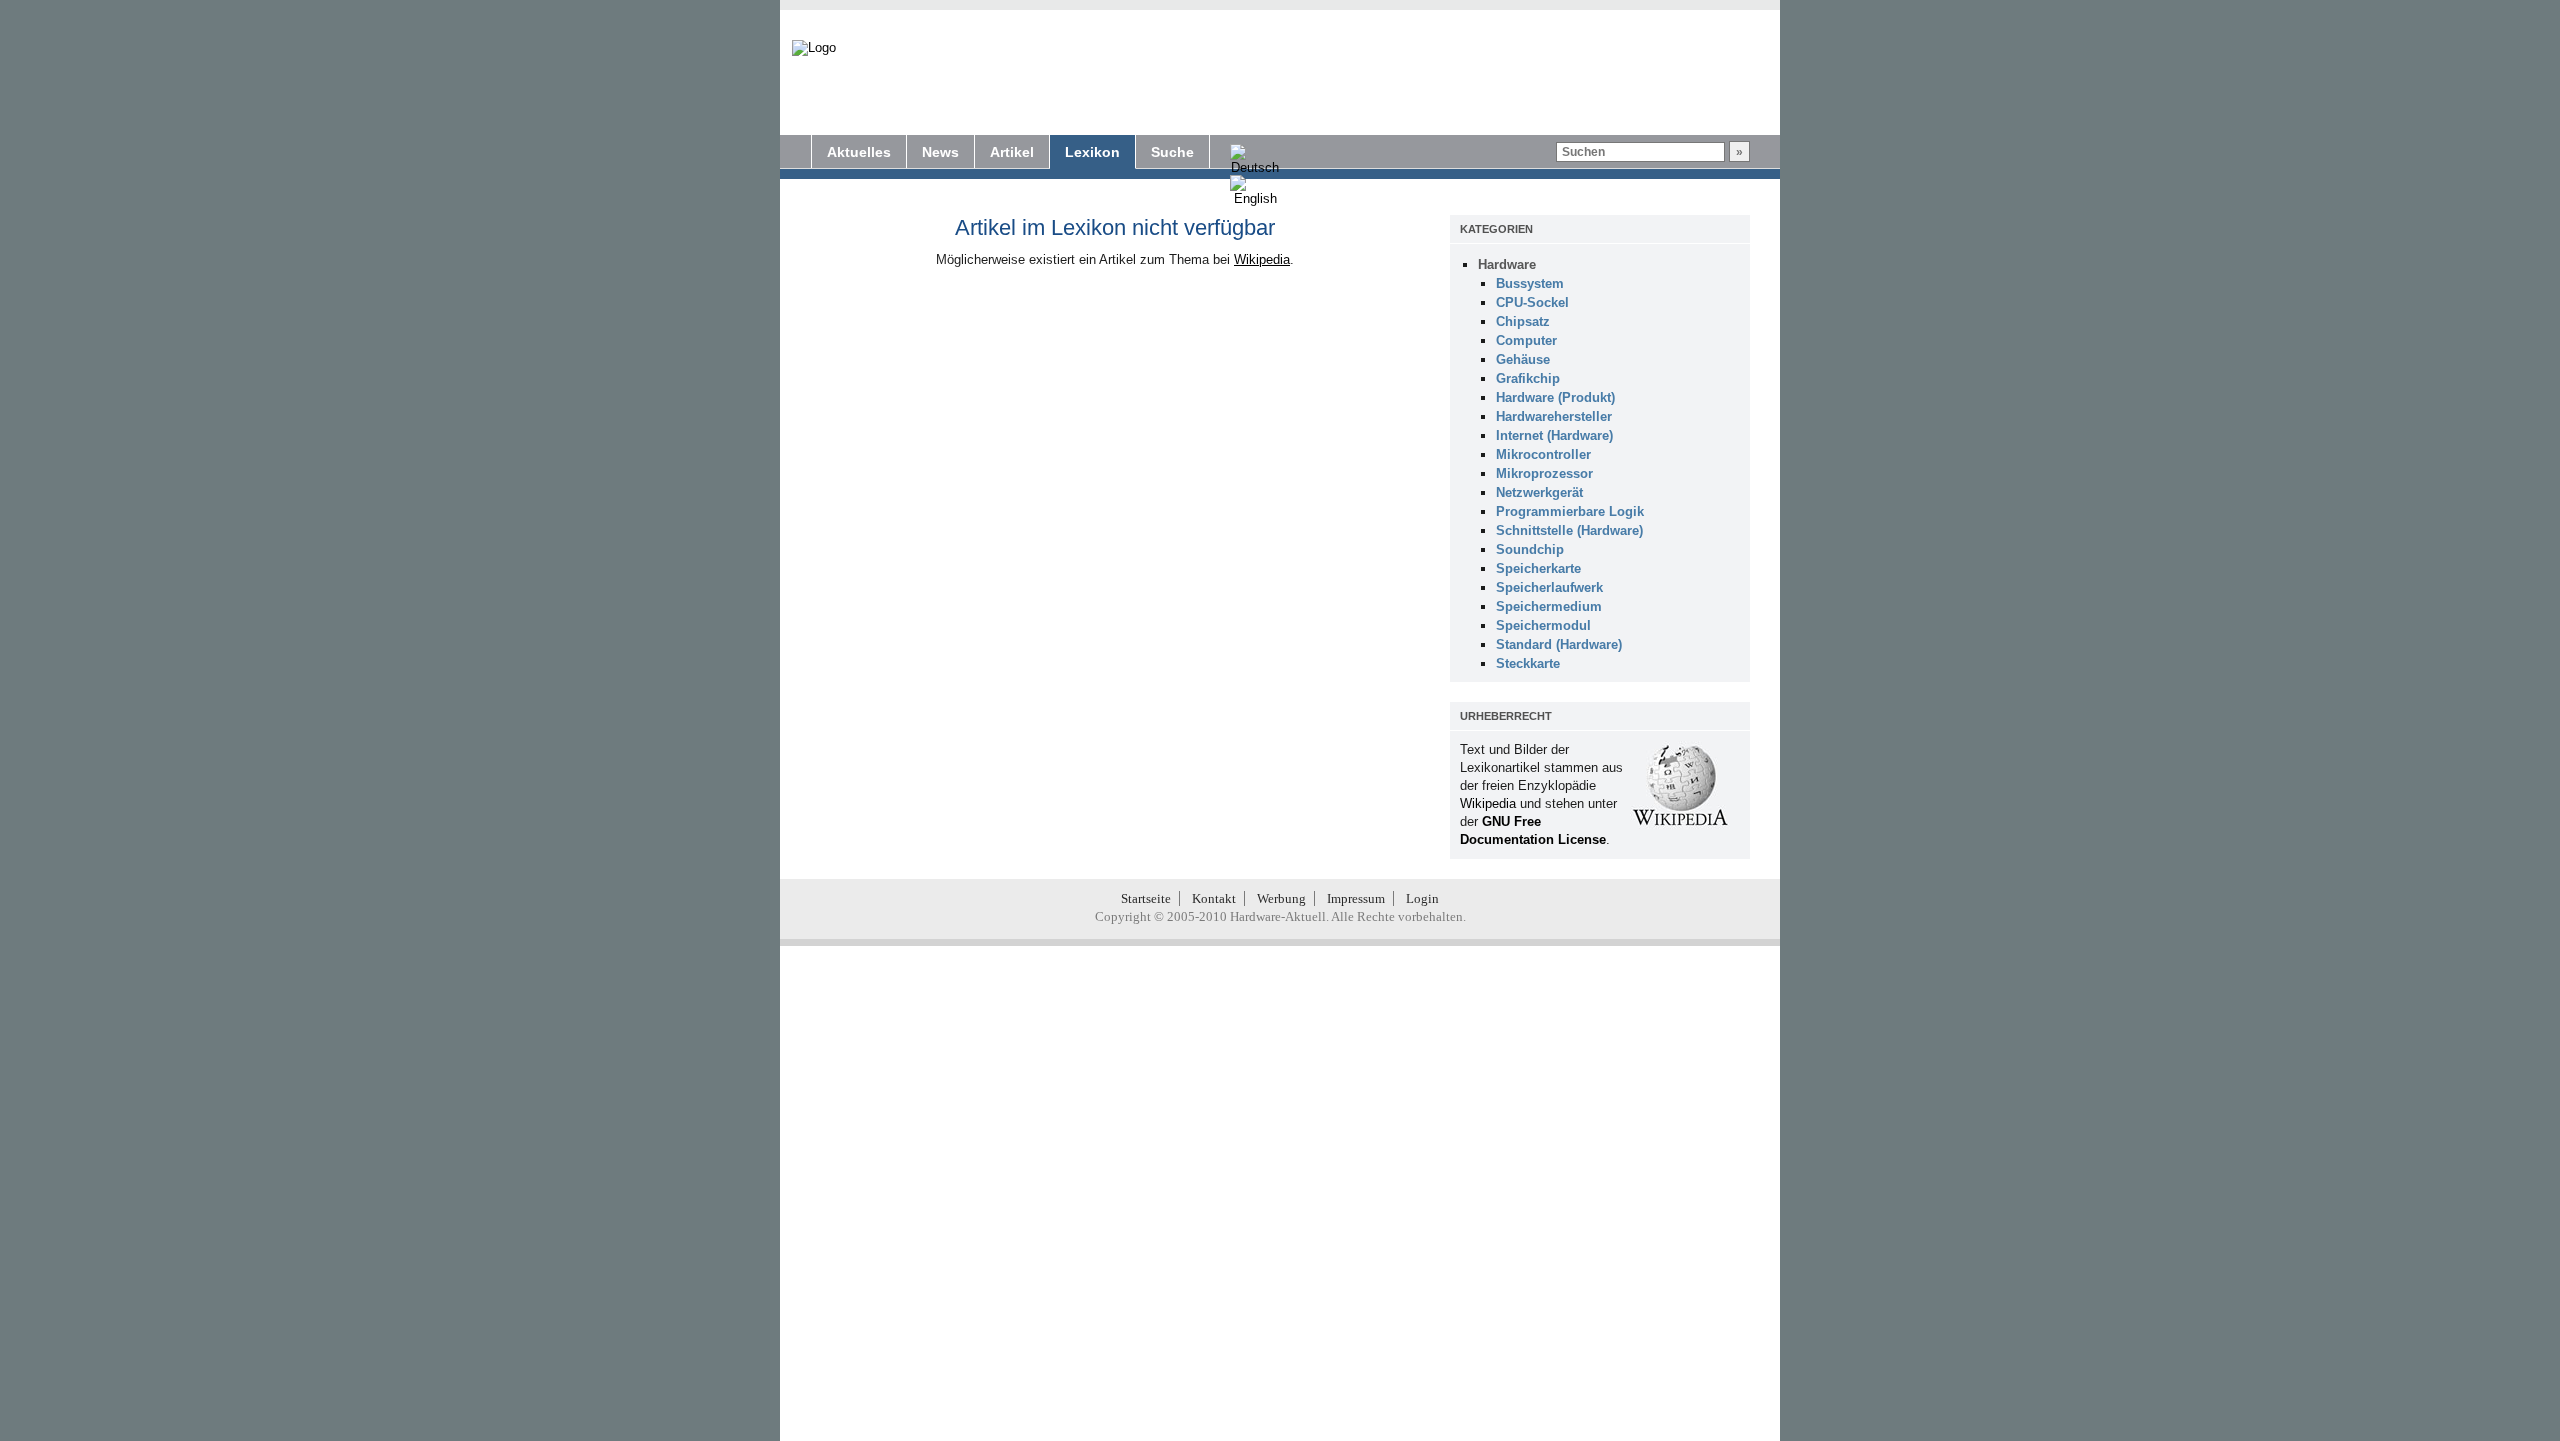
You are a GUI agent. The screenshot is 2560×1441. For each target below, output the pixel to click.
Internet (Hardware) (1554, 435)
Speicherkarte (1538, 568)
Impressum (1356, 898)
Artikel (1012, 152)
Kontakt (1214, 898)
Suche (1172, 152)
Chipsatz (1523, 321)
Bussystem (1530, 283)
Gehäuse (1523, 359)
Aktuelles (859, 152)
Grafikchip (1528, 378)
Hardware (1507, 264)
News (940, 152)
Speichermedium (1549, 606)
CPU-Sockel (1532, 302)
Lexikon (1092, 152)
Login (1422, 898)
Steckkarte (1528, 663)
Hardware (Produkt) (1555, 397)
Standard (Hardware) (1559, 644)
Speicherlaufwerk (1549, 587)
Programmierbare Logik (1570, 511)
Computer (1526, 340)
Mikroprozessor (1544, 473)
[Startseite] (814, 48)
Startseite (1146, 898)
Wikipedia (1262, 259)
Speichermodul (1543, 625)
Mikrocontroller (1543, 454)
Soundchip (1530, 549)
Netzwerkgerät (1539, 492)
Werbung (1281, 898)
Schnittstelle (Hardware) (1569, 530)
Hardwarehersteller (1554, 416)
